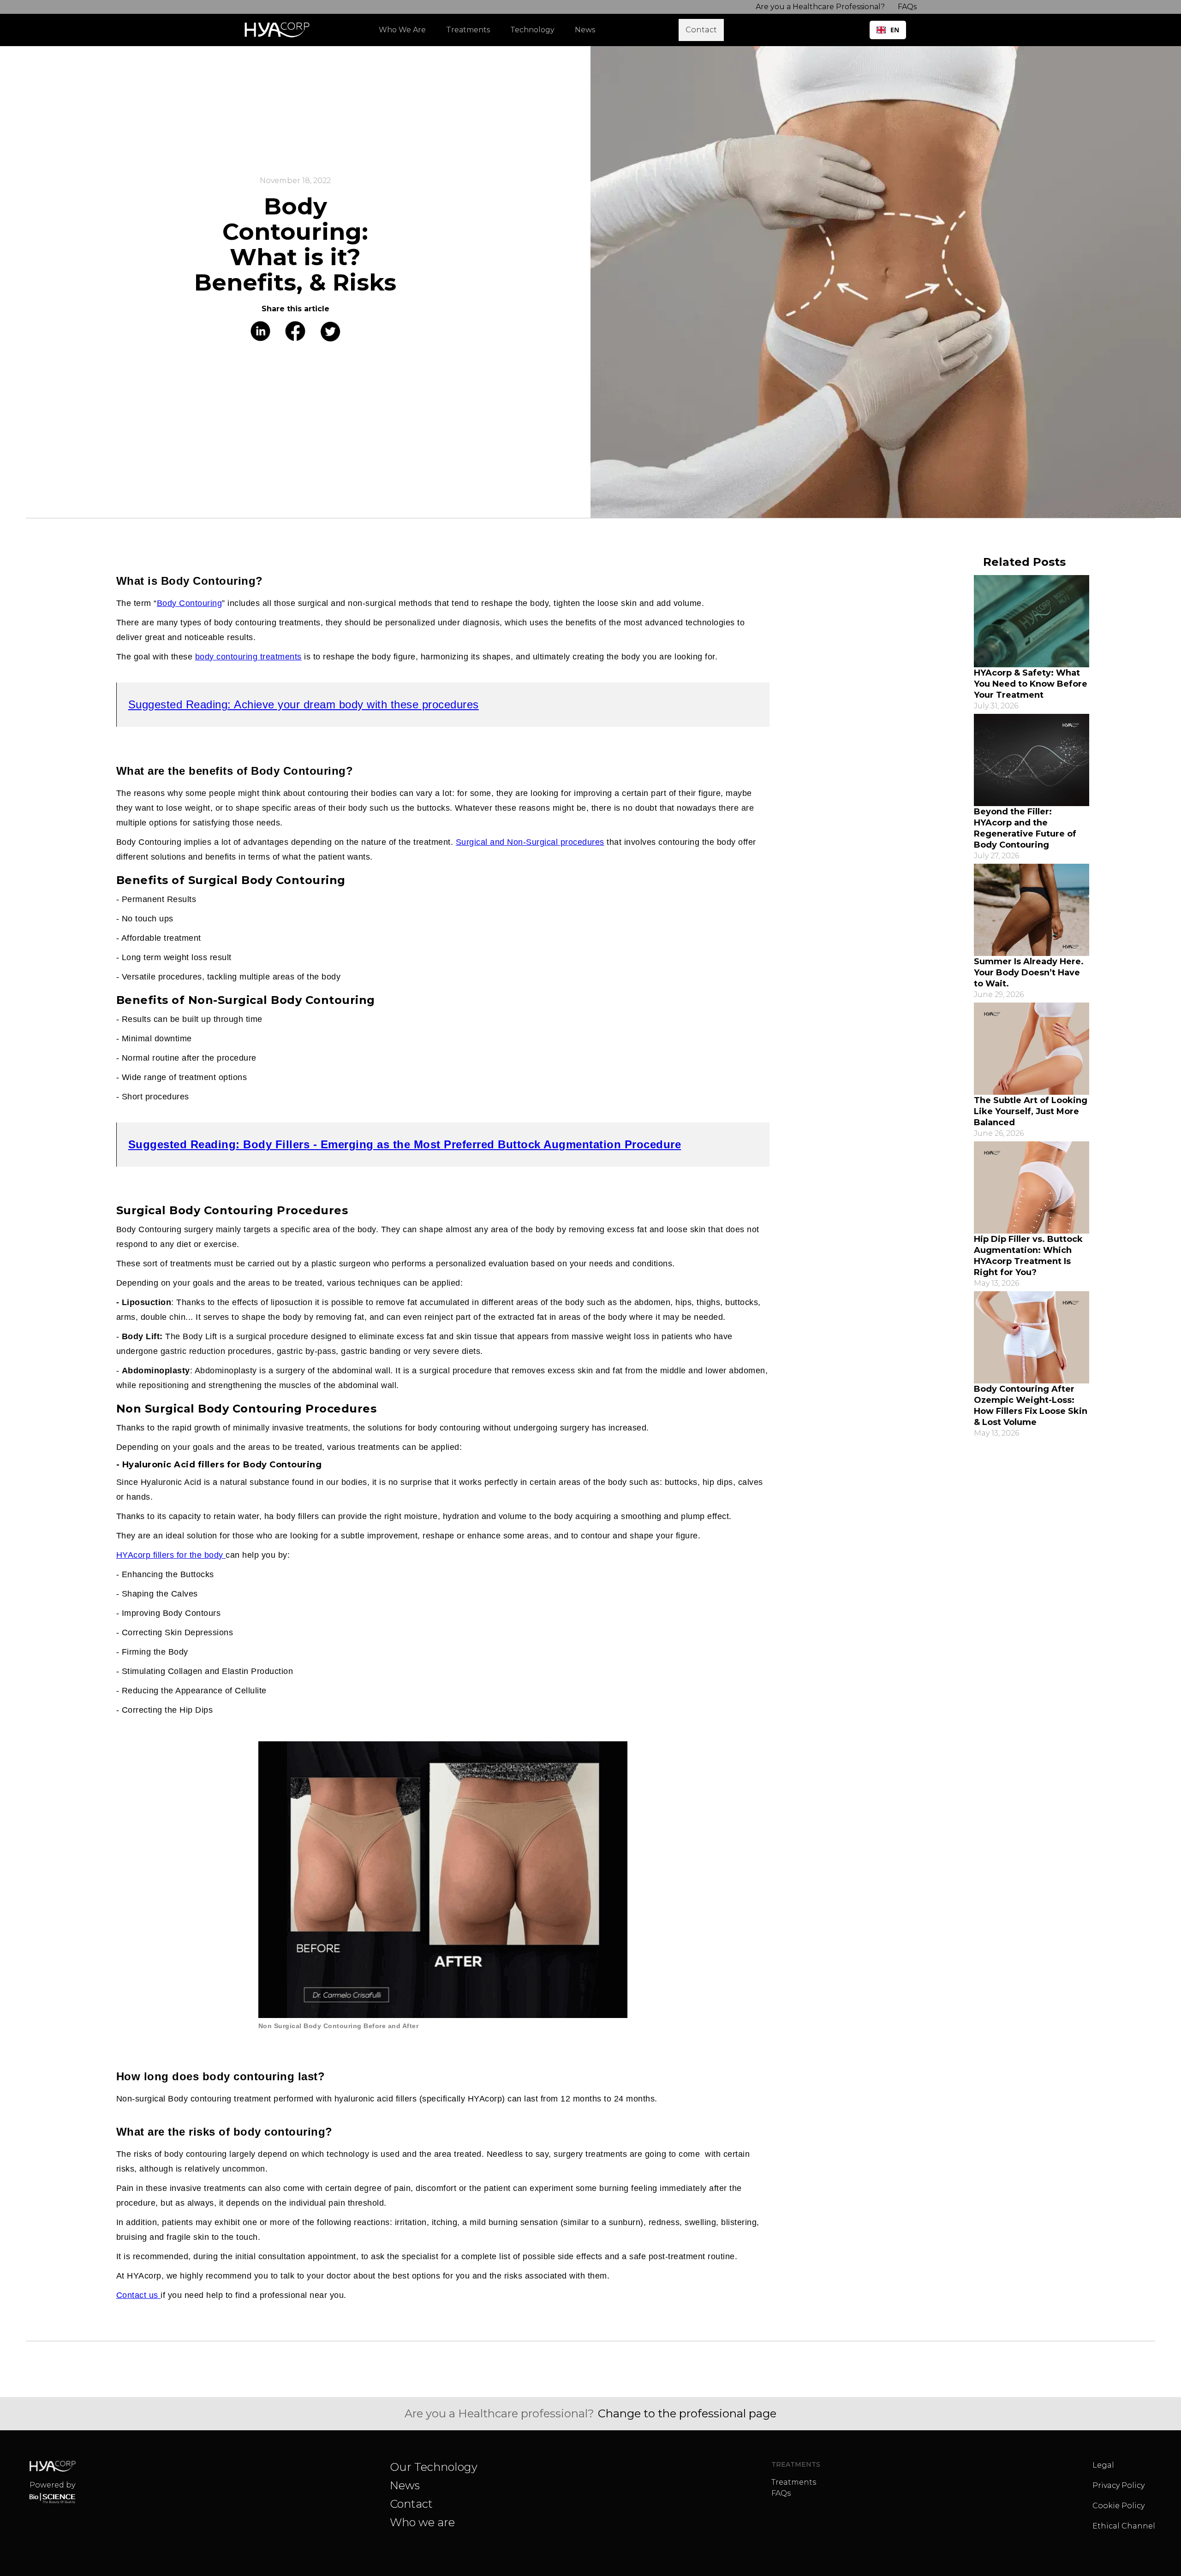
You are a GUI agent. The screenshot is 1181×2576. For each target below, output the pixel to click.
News (405, 2485)
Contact (411, 2504)
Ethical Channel (1124, 2526)
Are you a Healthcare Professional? (820, 7)
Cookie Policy (1118, 2506)
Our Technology (434, 2467)
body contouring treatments (248, 657)
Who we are (422, 2522)
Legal (1103, 2465)
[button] (473, 30)
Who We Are (402, 30)
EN (895, 30)
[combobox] (888, 30)
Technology (532, 30)
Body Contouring (190, 603)
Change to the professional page (687, 2413)
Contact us (139, 2295)
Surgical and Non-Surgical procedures (530, 842)
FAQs (781, 2493)
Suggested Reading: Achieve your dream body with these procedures (304, 704)
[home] (279, 30)
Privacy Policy (1118, 2485)
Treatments (794, 2482)
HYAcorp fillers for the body (171, 1555)
